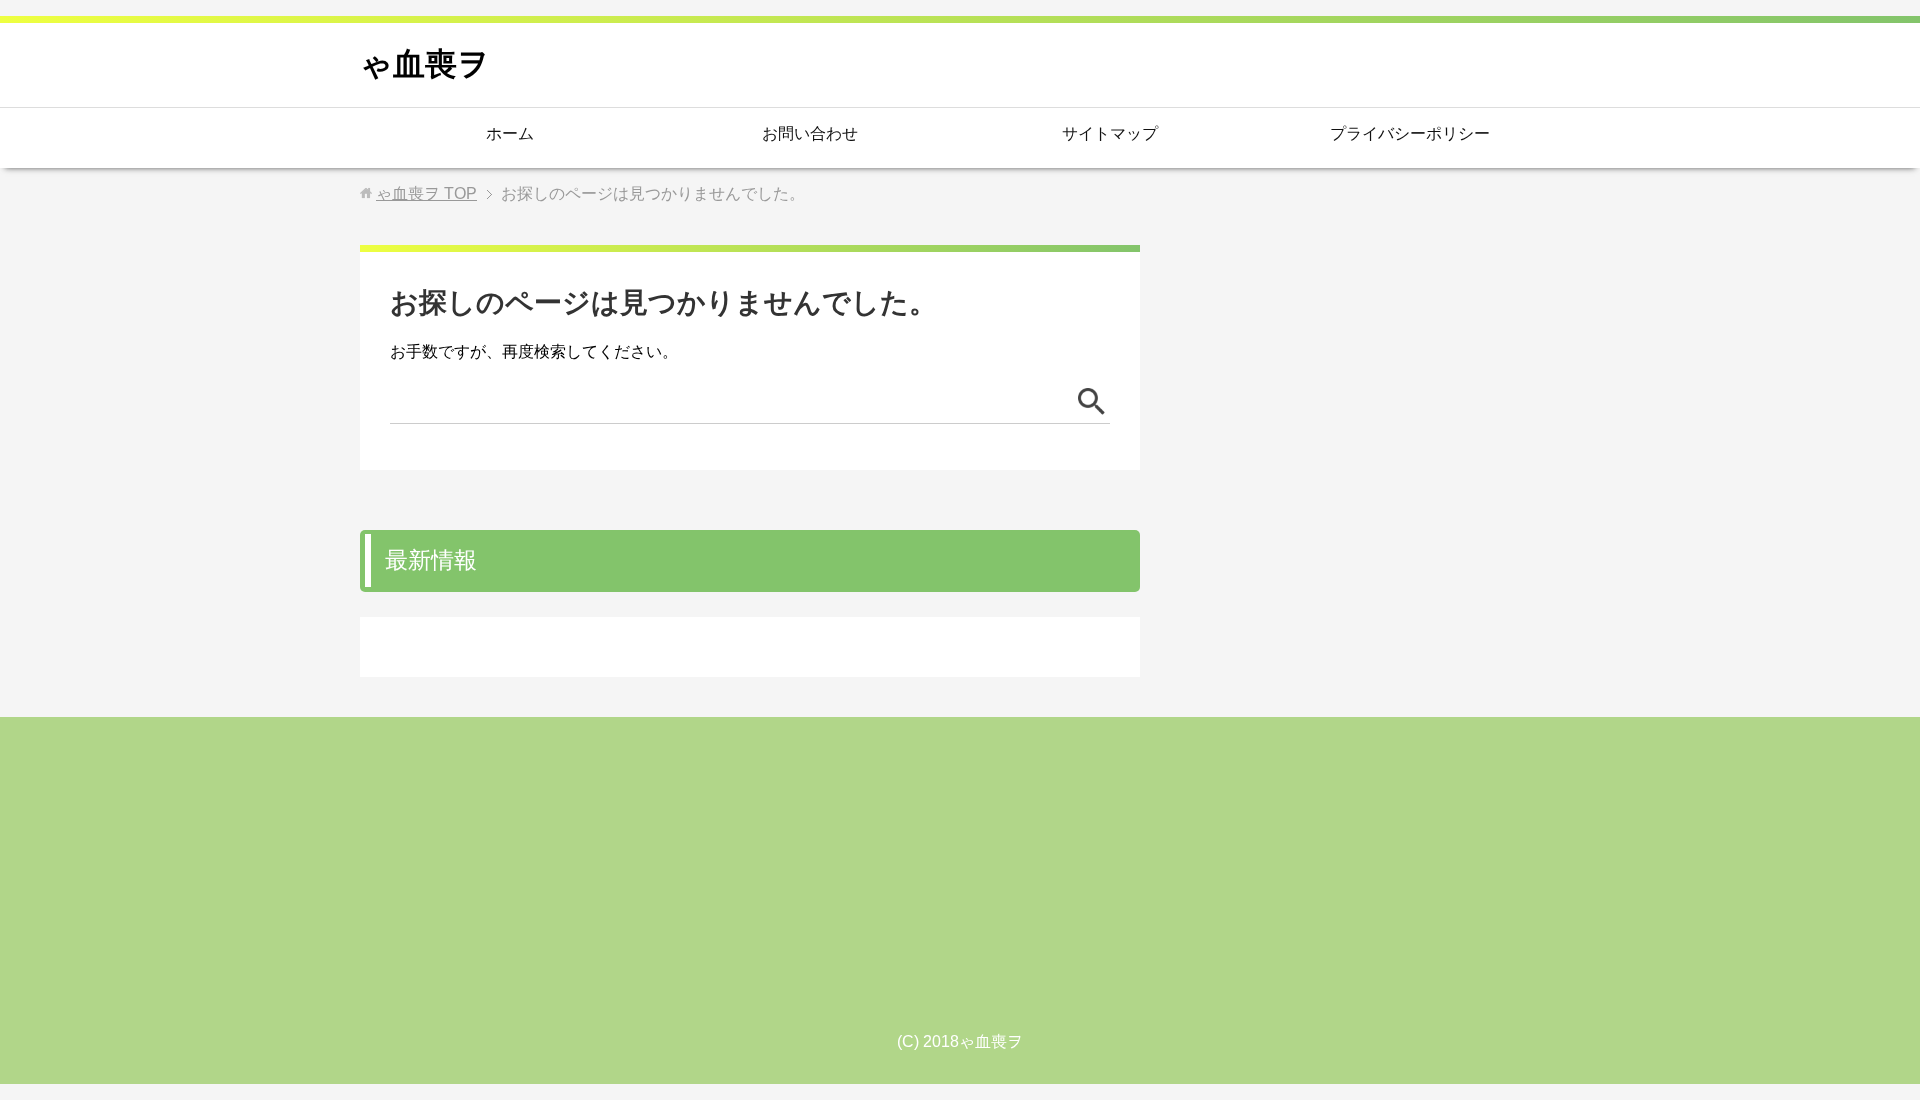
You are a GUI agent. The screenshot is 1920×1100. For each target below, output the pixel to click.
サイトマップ (1110, 133)
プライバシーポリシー (1410, 133)
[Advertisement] (960, 882)
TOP (426, 193)
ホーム (510, 133)
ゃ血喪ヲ (425, 64)
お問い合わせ (810, 133)
